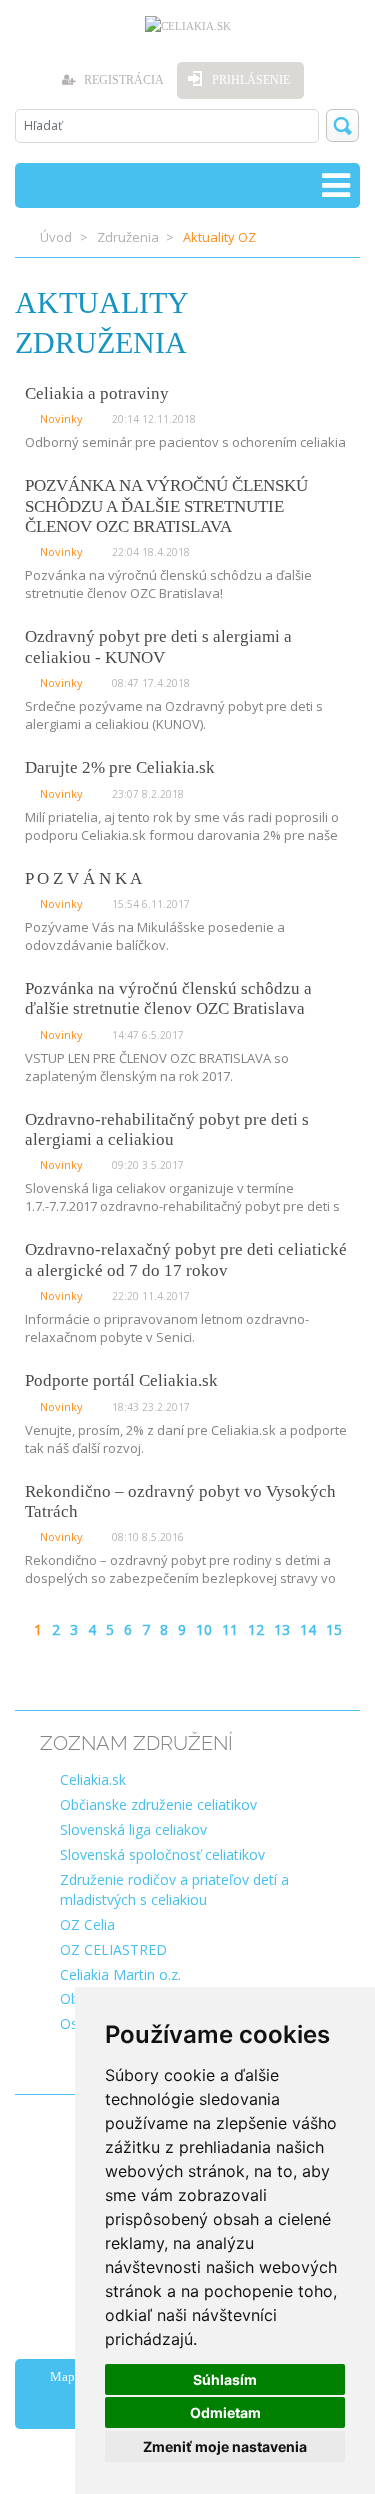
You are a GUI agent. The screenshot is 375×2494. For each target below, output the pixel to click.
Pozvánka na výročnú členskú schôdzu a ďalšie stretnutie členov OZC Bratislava (168, 998)
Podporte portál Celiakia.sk (121, 1380)
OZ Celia (87, 1924)
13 (282, 1629)
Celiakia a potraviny (97, 393)
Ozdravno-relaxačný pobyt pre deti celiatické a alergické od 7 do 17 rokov (186, 1259)
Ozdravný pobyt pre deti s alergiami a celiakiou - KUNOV (158, 646)
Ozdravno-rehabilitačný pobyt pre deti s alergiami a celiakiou (167, 1129)
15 (334, 1629)
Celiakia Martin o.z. (120, 1974)
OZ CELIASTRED (113, 1949)
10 (204, 1629)
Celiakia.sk (93, 1779)
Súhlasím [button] (225, 2379)
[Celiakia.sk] (188, 26)
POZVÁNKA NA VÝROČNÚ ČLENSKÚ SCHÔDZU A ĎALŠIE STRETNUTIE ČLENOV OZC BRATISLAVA (166, 506)
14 (308, 1629)
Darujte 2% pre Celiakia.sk (120, 767)
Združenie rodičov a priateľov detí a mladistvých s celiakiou (174, 1889)
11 (230, 1629)
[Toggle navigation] (336, 185)
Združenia (128, 237)
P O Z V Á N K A (83, 878)
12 (256, 1629)
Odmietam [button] (225, 2412)
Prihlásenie (251, 80)
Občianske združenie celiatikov (158, 1804)
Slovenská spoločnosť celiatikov (162, 1854)
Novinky (61, 418)
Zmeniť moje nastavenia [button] (225, 2446)
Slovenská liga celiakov (133, 1829)
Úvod (56, 237)
